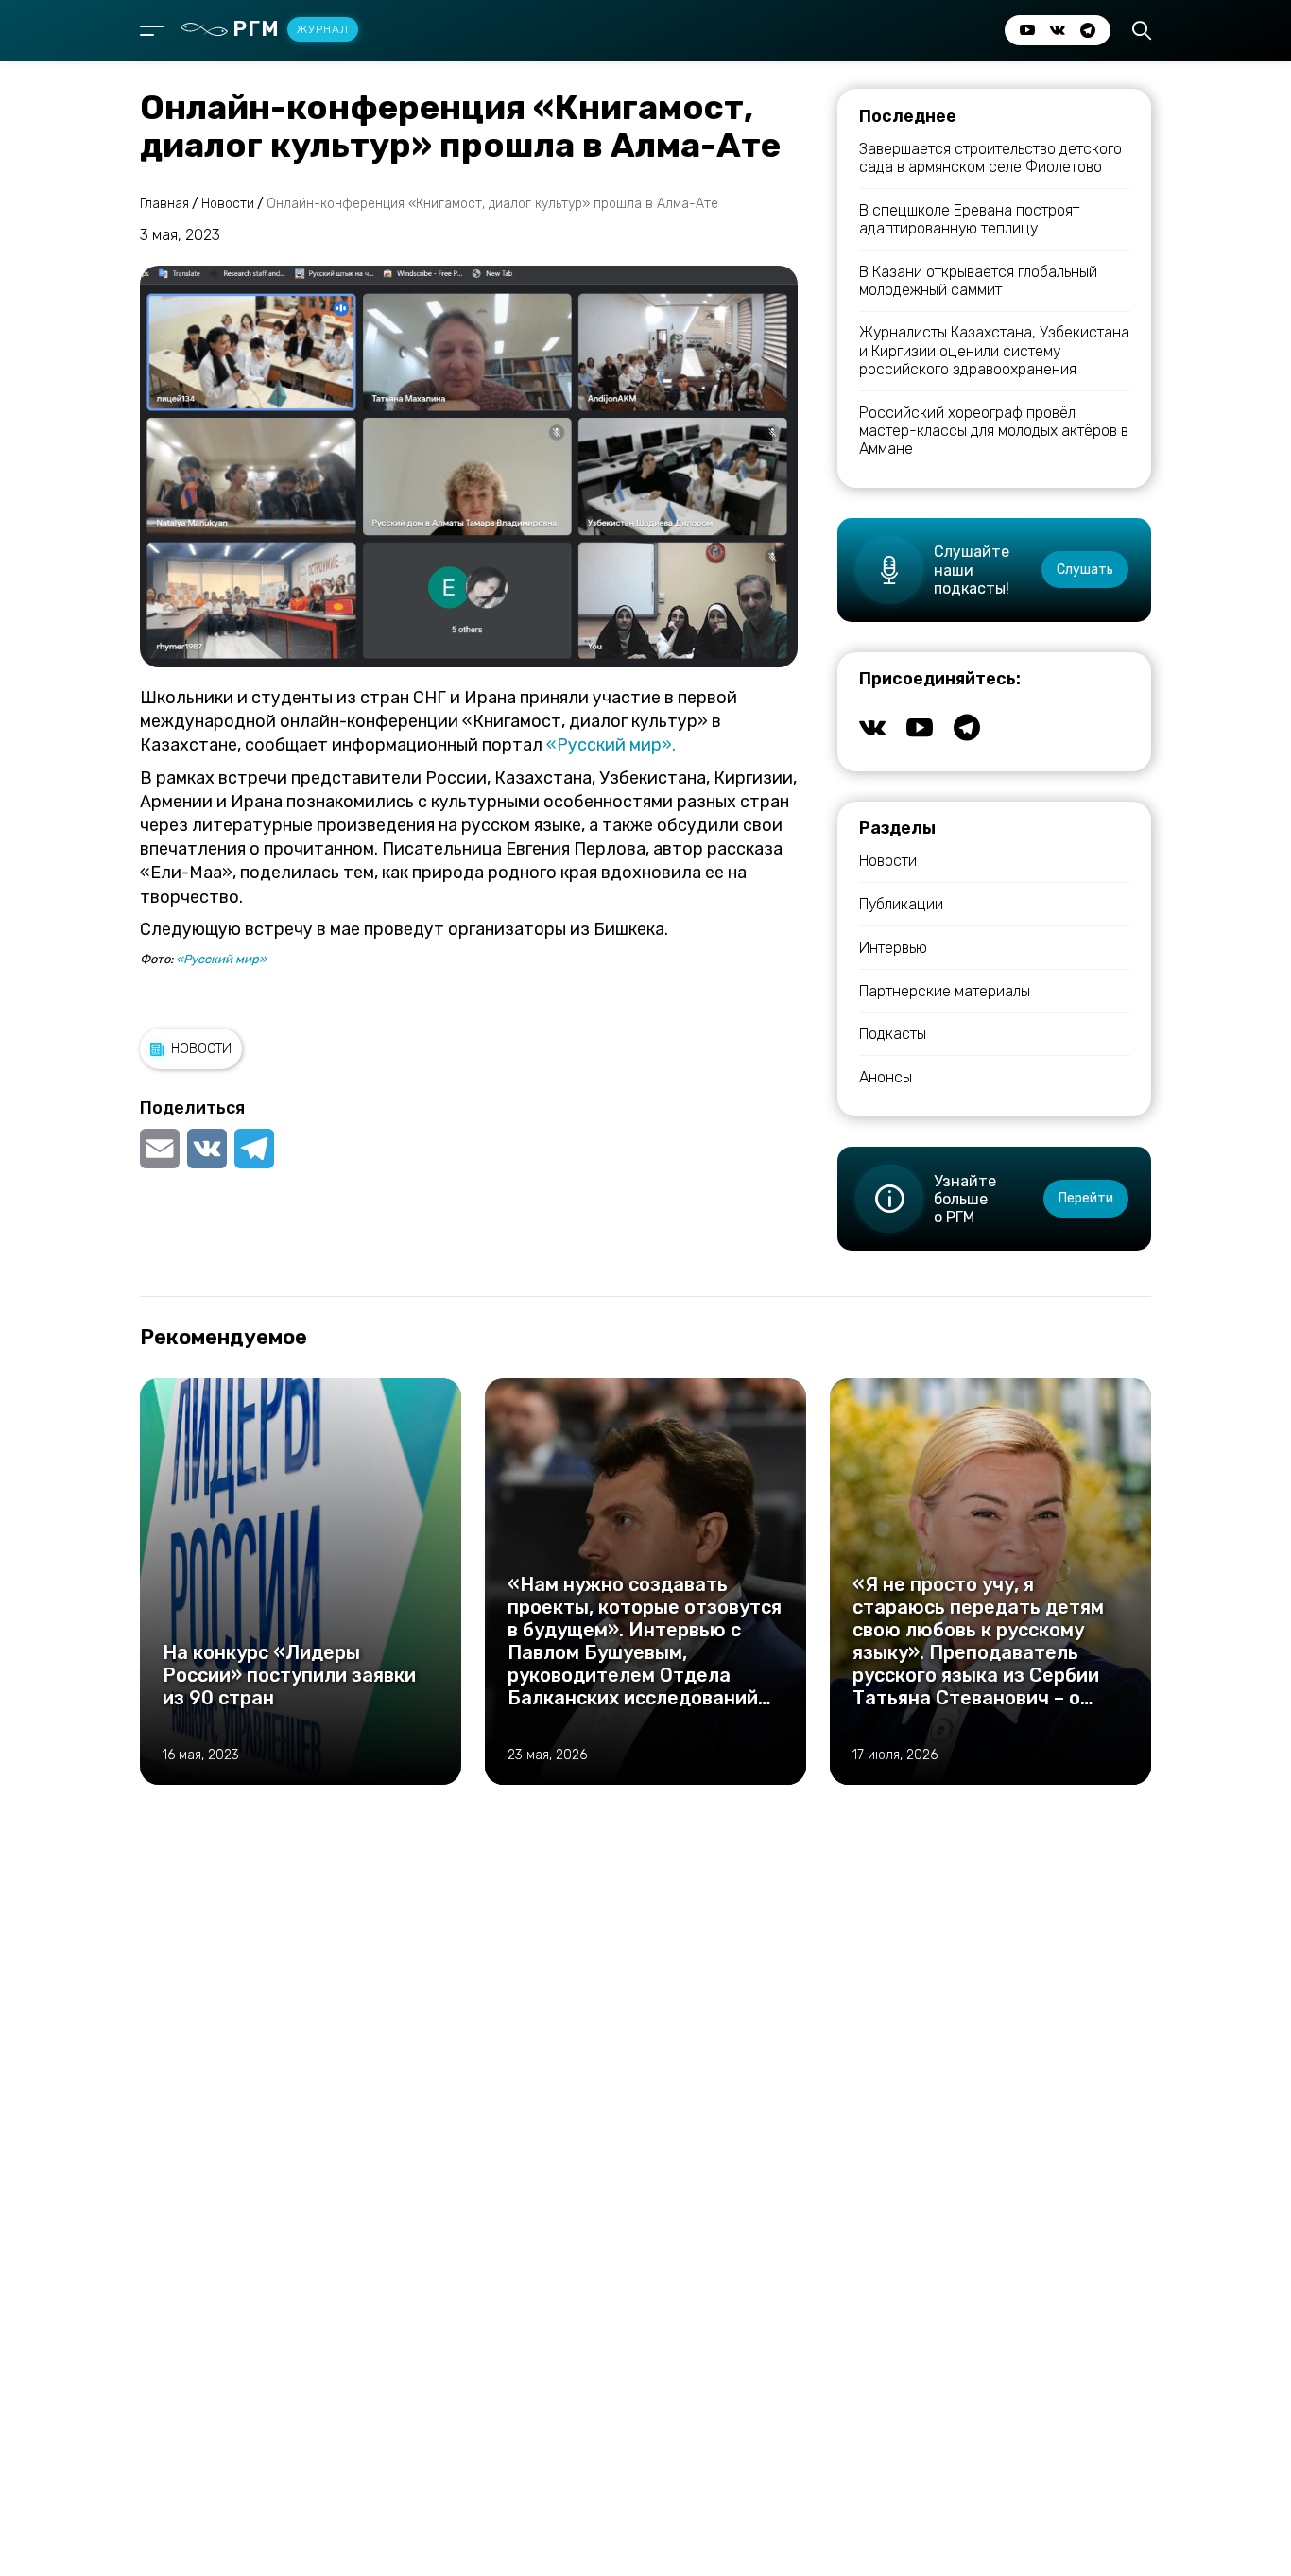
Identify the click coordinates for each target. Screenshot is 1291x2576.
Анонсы (886, 1077)
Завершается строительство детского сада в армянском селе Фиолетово (990, 158)
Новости (201, 1049)
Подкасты (893, 1034)
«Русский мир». (611, 745)
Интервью (893, 948)
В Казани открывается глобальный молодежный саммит (978, 281)
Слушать (1085, 570)
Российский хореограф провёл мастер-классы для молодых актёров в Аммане (994, 431)
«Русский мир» (221, 959)
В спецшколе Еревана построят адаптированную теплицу (969, 219)
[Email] (162, 1149)
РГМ (291, 29)
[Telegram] (254, 1149)
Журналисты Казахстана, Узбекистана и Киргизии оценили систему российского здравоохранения (994, 350)
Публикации (901, 904)
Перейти (1086, 1198)
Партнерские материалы (945, 991)
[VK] (207, 1149)
